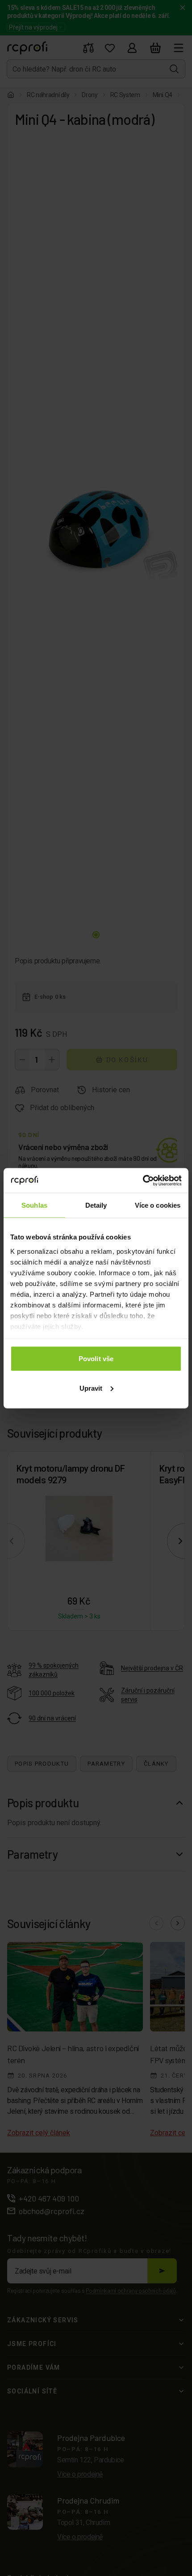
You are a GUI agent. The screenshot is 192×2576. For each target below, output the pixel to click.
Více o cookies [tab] (158, 1205)
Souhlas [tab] (34, 1205)
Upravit (91, 1388)
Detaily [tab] (96, 1205)
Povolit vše (96, 1359)
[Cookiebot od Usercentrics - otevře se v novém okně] (143, 1180)
